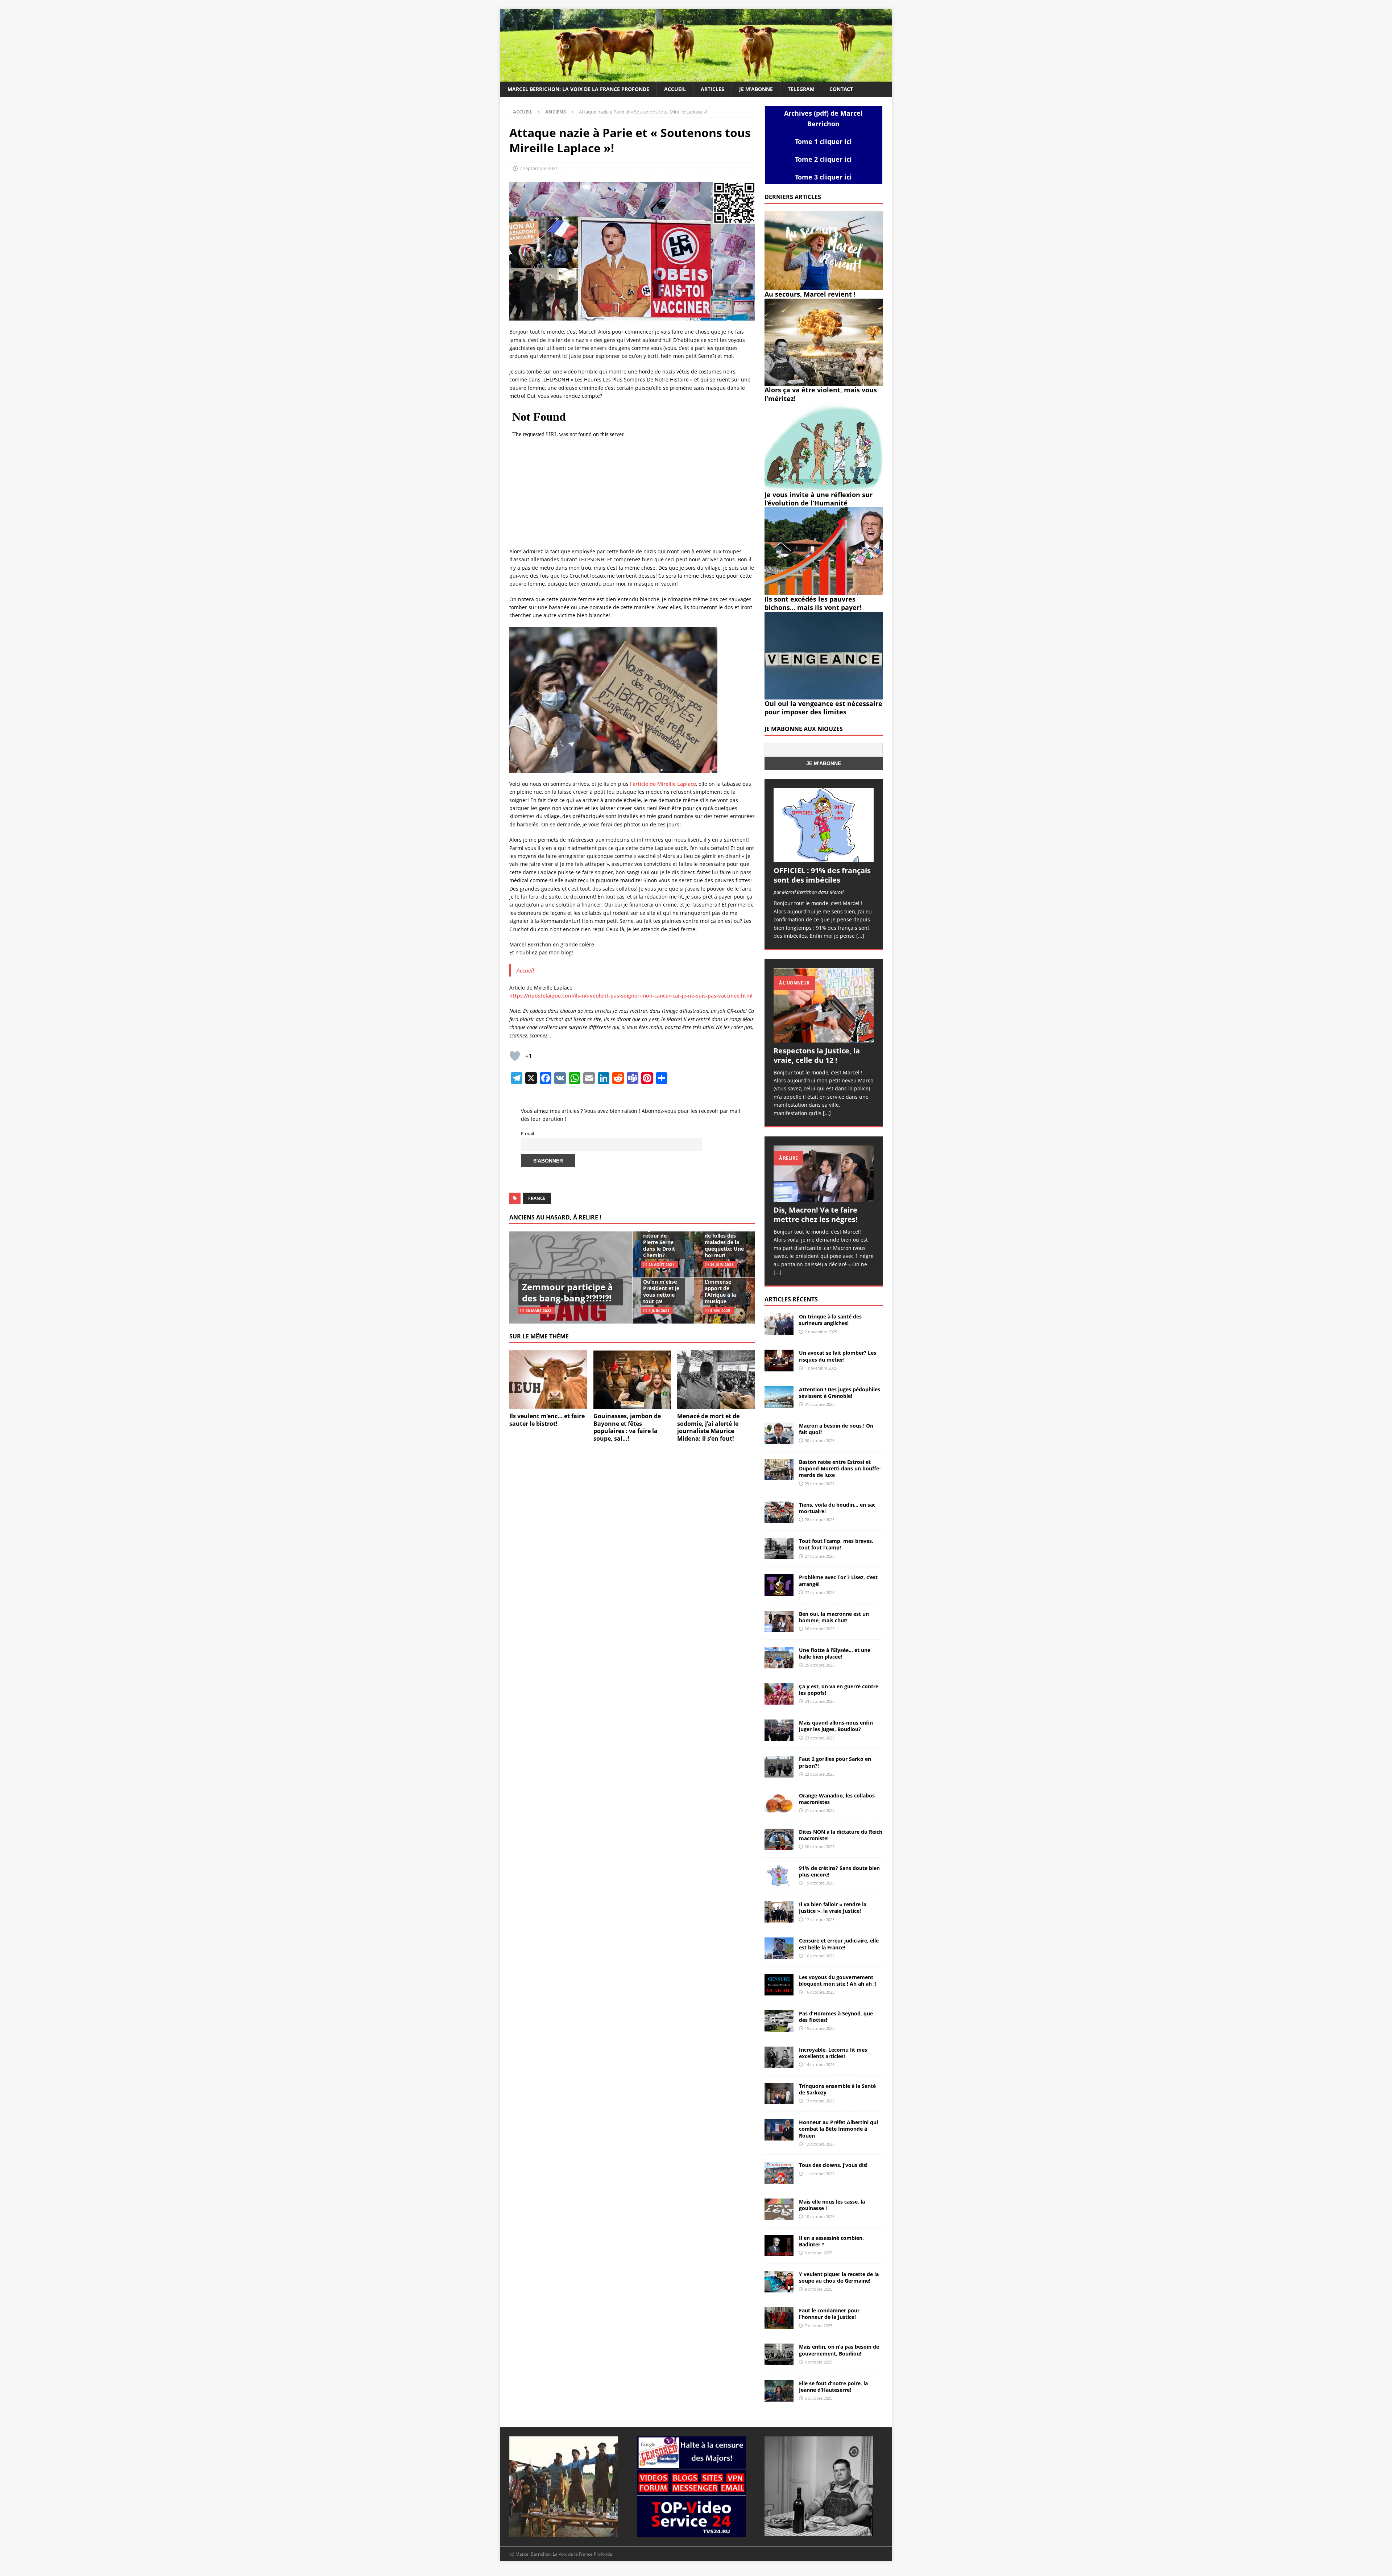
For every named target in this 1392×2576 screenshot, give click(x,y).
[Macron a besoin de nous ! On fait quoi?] (779, 1433)
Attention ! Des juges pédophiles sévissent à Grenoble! (840, 1393)
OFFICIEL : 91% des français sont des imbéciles (822, 875)
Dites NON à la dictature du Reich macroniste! (841, 1835)
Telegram (801, 89)
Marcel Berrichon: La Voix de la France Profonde (578, 89)
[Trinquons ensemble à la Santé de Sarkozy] (779, 2094)
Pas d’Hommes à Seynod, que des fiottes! (836, 2017)
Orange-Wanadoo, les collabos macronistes (837, 1799)
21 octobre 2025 (820, 1810)
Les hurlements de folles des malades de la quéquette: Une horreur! (724, 1242)
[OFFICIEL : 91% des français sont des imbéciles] (824, 825)
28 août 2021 (661, 1264)
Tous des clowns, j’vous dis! (833, 2165)
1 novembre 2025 (821, 1368)
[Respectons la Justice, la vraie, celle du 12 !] (824, 1005)
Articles (712, 89)
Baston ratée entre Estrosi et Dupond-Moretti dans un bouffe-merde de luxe (840, 1468)
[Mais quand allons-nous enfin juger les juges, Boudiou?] (779, 1730)
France (537, 1198)
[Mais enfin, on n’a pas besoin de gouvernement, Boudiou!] (779, 2354)
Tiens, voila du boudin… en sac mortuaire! (837, 1508)
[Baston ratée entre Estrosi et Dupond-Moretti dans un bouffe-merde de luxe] (779, 1469)
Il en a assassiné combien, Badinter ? (831, 2241)
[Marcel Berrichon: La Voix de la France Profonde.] (696, 77)
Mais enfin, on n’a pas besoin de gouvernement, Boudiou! (839, 2350)
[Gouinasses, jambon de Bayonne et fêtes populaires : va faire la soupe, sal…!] (632, 1380)
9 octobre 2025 (819, 2253)
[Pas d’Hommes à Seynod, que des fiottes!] (779, 2021)
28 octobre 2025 (820, 1520)
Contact (841, 89)
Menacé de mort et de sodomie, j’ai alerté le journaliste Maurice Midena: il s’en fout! (708, 1427)
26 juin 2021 (722, 1264)
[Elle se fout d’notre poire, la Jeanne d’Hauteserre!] (779, 2391)
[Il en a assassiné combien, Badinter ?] (779, 2245)
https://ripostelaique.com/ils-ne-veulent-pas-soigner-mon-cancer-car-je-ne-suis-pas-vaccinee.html (631, 996)
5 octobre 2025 (819, 2398)
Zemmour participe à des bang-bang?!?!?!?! (567, 1292)
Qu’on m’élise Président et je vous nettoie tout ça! (661, 1292)
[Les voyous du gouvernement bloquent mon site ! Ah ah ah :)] (779, 1985)
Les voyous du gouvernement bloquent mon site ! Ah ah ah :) (838, 1980)
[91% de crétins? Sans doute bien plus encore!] (779, 1876)
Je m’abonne (756, 89)
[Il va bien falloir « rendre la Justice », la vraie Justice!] (779, 1912)
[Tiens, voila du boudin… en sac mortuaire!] (779, 1512)
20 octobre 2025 (820, 1847)
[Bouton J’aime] (515, 1056)
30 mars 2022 (538, 1310)
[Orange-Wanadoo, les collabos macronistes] (779, 1803)
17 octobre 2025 (820, 1919)
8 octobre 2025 (819, 2289)
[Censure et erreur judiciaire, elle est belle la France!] (779, 1948)
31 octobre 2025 (820, 1404)
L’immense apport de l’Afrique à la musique (720, 1292)
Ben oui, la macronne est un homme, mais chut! (834, 1617)
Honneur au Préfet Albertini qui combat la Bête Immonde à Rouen (838, 2129)
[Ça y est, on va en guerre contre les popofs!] (779, 1694)
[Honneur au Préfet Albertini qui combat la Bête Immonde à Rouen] (779, 2130)
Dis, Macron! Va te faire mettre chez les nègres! (816, 1215)
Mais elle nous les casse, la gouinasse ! (832, 2205)
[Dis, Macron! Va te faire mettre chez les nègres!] (824, 1174)
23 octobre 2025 (820, 1738)
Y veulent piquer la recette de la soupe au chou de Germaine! (839, 2277)
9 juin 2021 (659, 1310)
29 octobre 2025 (820, 1484)
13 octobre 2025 (820, 2101)
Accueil (675, 89)
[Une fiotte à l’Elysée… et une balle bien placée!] (779, 1658)
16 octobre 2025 (820, 1956)
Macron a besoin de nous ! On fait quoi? (836, 1429)
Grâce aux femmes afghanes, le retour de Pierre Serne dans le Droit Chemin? (659, 1235)
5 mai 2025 (720, 1310)
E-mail (527, 1134)
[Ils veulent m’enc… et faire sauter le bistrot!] (548, 1380)
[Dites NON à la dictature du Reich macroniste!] (779, 1839)
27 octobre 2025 (820, 1556)
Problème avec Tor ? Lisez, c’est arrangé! (838, 1580)
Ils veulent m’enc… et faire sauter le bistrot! (547, 1420)
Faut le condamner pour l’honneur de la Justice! (829, 2314)
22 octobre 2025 (820, 1774)
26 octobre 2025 (820, 1629)
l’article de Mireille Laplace (662, 784)
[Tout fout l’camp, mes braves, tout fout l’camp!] (779, 1549)
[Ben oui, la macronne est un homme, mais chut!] (779, 1621)
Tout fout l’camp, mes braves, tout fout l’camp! (836, 1544)
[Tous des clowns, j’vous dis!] (779, 2173)
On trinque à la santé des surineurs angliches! (830, 1320)
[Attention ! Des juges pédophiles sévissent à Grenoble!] (779, 1397)
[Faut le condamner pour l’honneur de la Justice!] (779, 2318)
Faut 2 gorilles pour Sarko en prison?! (835, 1762)
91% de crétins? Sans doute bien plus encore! (839, 1871)
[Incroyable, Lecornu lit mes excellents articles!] (779, 2057)
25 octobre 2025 (820, 1665)
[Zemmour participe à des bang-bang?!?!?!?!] (571, 1277)
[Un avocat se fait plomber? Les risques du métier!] (779, 1360)
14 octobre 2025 (820, 2065)
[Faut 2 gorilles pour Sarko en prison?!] (779, 1766)
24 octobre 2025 (820, 1701)
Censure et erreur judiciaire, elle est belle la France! (839, 1944)
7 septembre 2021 (539, 168)
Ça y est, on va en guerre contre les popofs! (839, 1690)
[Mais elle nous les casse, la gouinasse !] (779, 2209)
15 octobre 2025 (820, 2028)
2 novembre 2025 (821, 1332)
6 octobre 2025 (819, 2362)
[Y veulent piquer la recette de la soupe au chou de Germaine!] (779, 2282)
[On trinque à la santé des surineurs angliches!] (779, 1324)
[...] (860, 936)
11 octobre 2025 (820, 2174)
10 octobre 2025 (820, 2216)
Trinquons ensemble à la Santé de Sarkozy (837, 2089)
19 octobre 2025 (820, 1883)
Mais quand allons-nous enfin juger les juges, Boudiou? (836, 1726)
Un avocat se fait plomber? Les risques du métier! (838, 1356)
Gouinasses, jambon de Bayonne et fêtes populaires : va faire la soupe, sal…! (627, 1427)
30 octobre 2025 (820, 1440)
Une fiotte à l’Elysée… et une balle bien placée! (835, 1653)
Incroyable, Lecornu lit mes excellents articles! (833, 2053)
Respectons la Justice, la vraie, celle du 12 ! (817, 1055)
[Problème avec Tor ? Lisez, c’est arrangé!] (779, 1585)
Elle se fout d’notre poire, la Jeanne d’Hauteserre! (833, 2387)
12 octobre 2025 (820, 2144)
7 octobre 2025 (819, 2326)
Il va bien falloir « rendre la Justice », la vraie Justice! (833, 1908)
